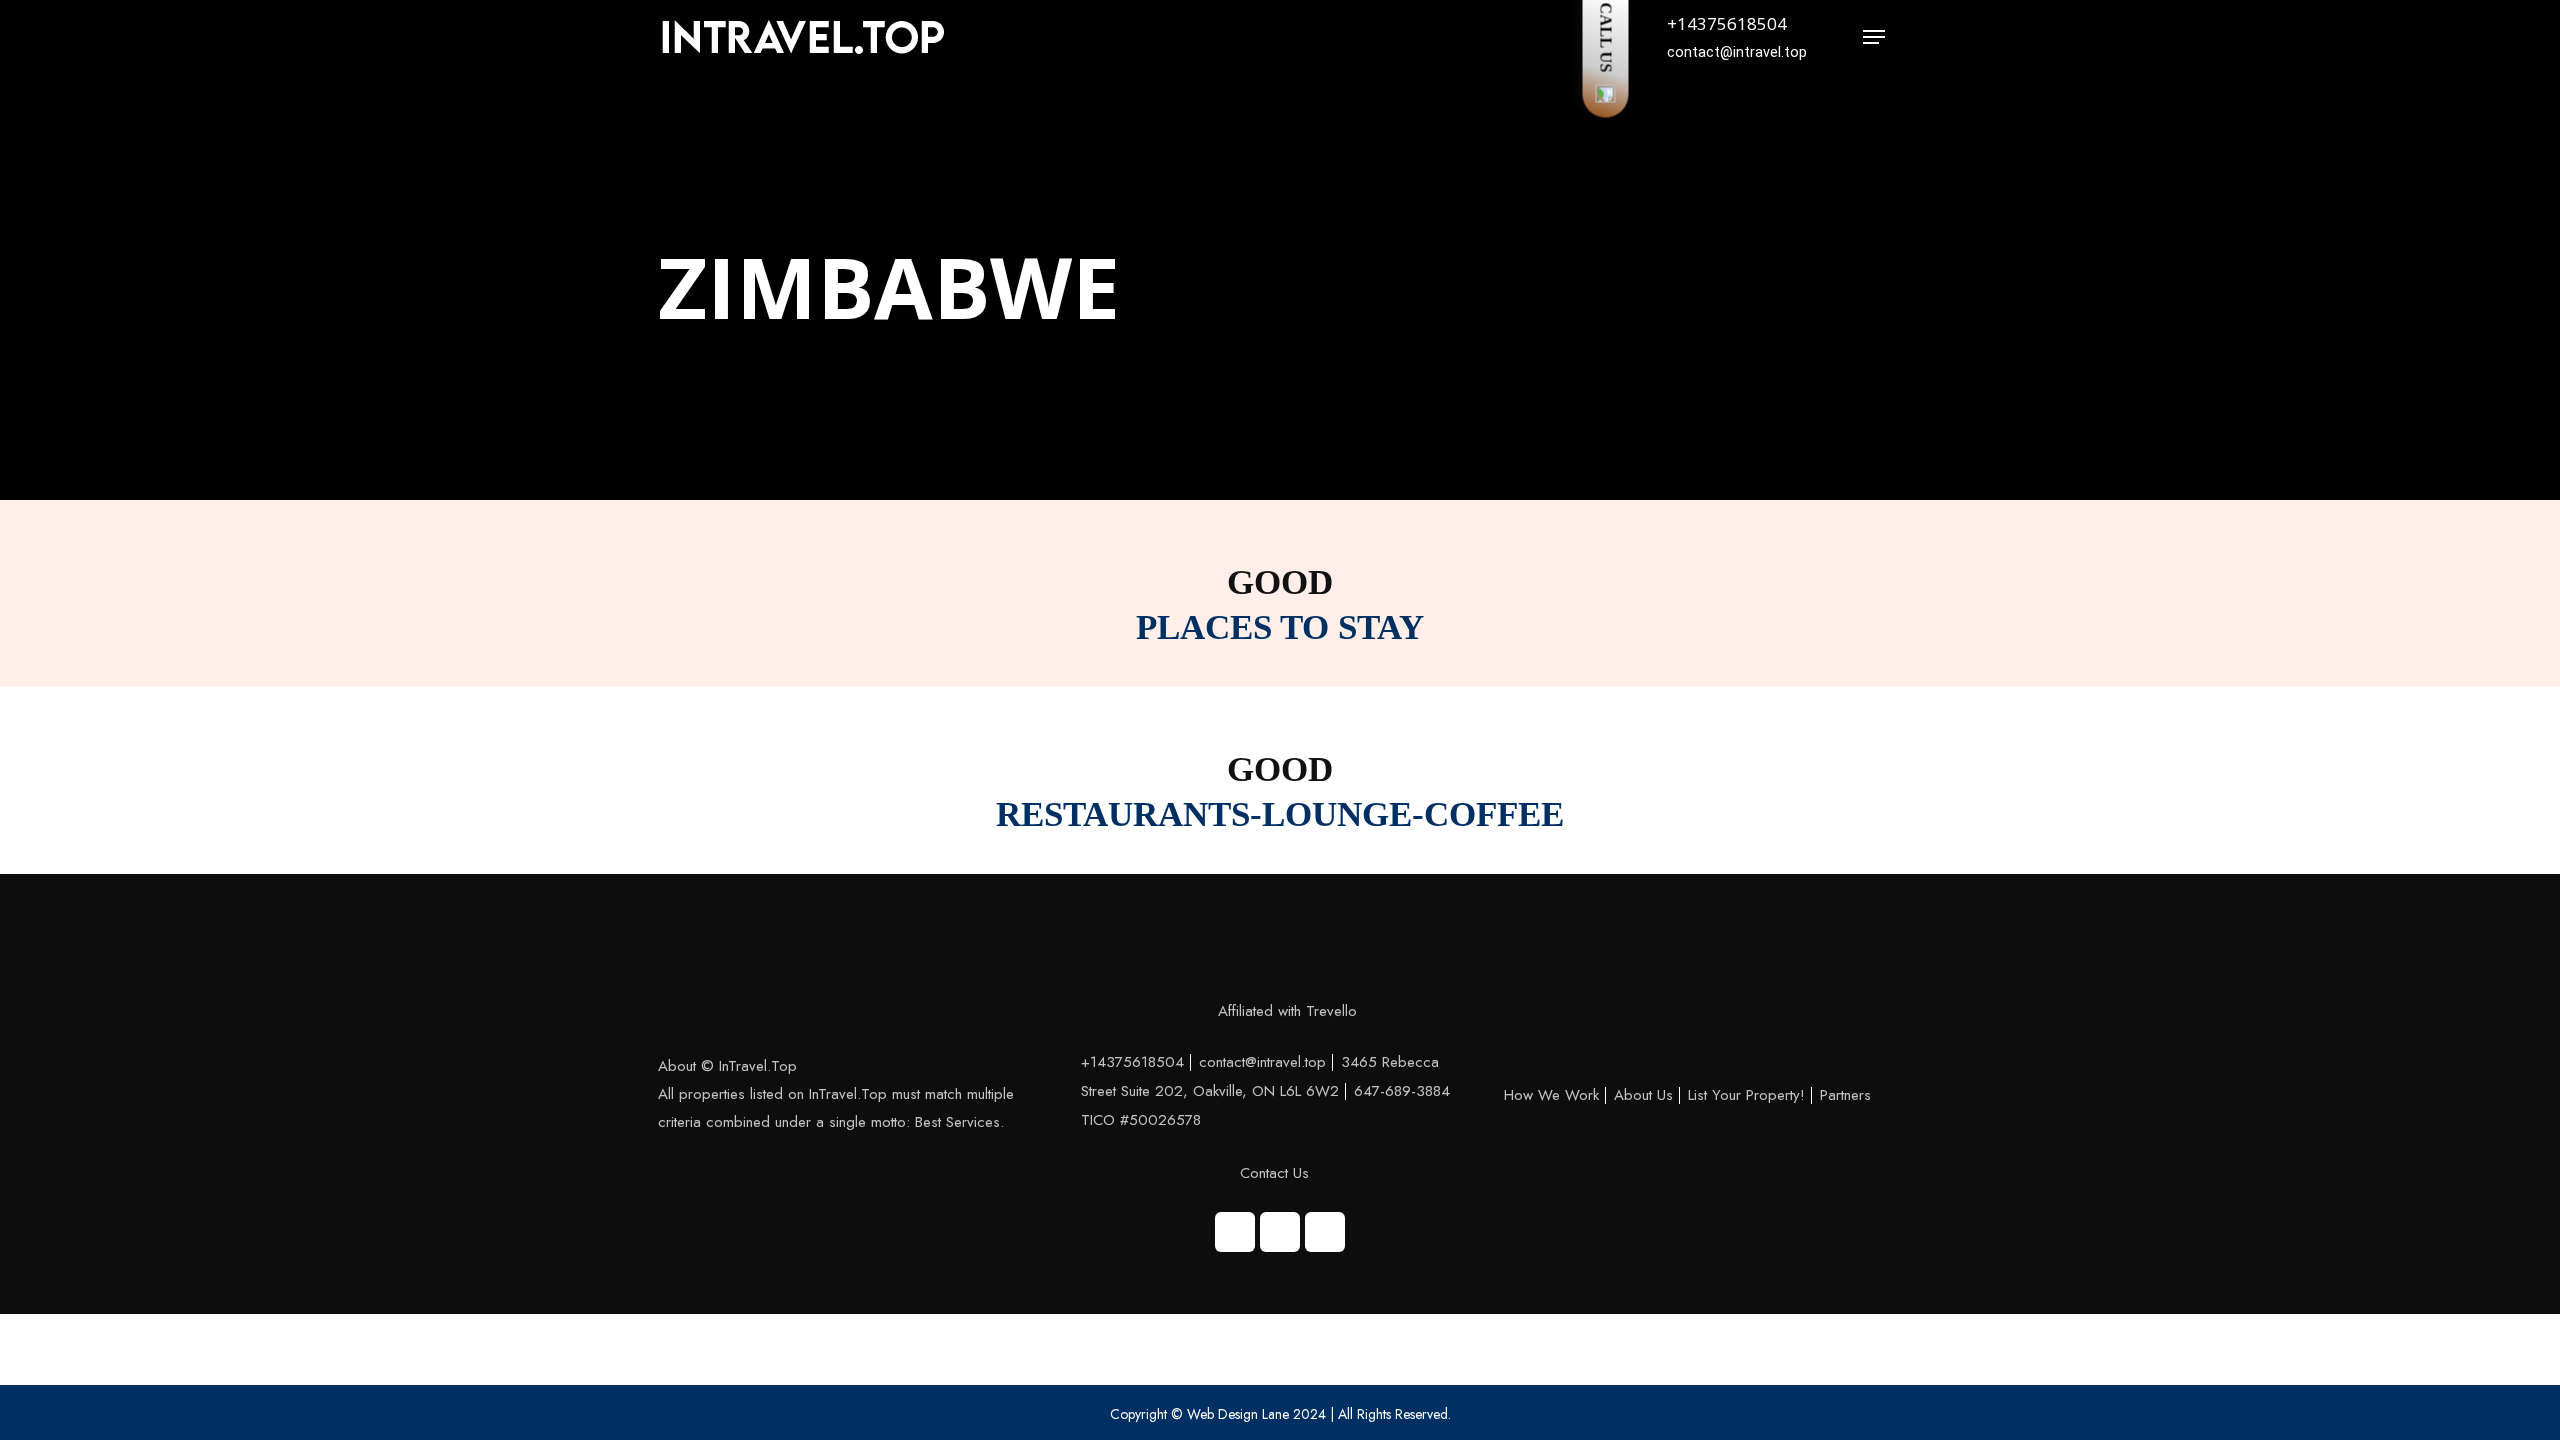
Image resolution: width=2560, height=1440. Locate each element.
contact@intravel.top (1262, 1062)
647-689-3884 (1402, 1091)
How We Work (1551, 1095)
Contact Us (1274, 1173)
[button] (1874, 37)
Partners (1845, 1095)
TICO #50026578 (1141, 1120)
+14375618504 (1727, 23)
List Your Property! (1746, 1095)
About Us (1643, 1095)
